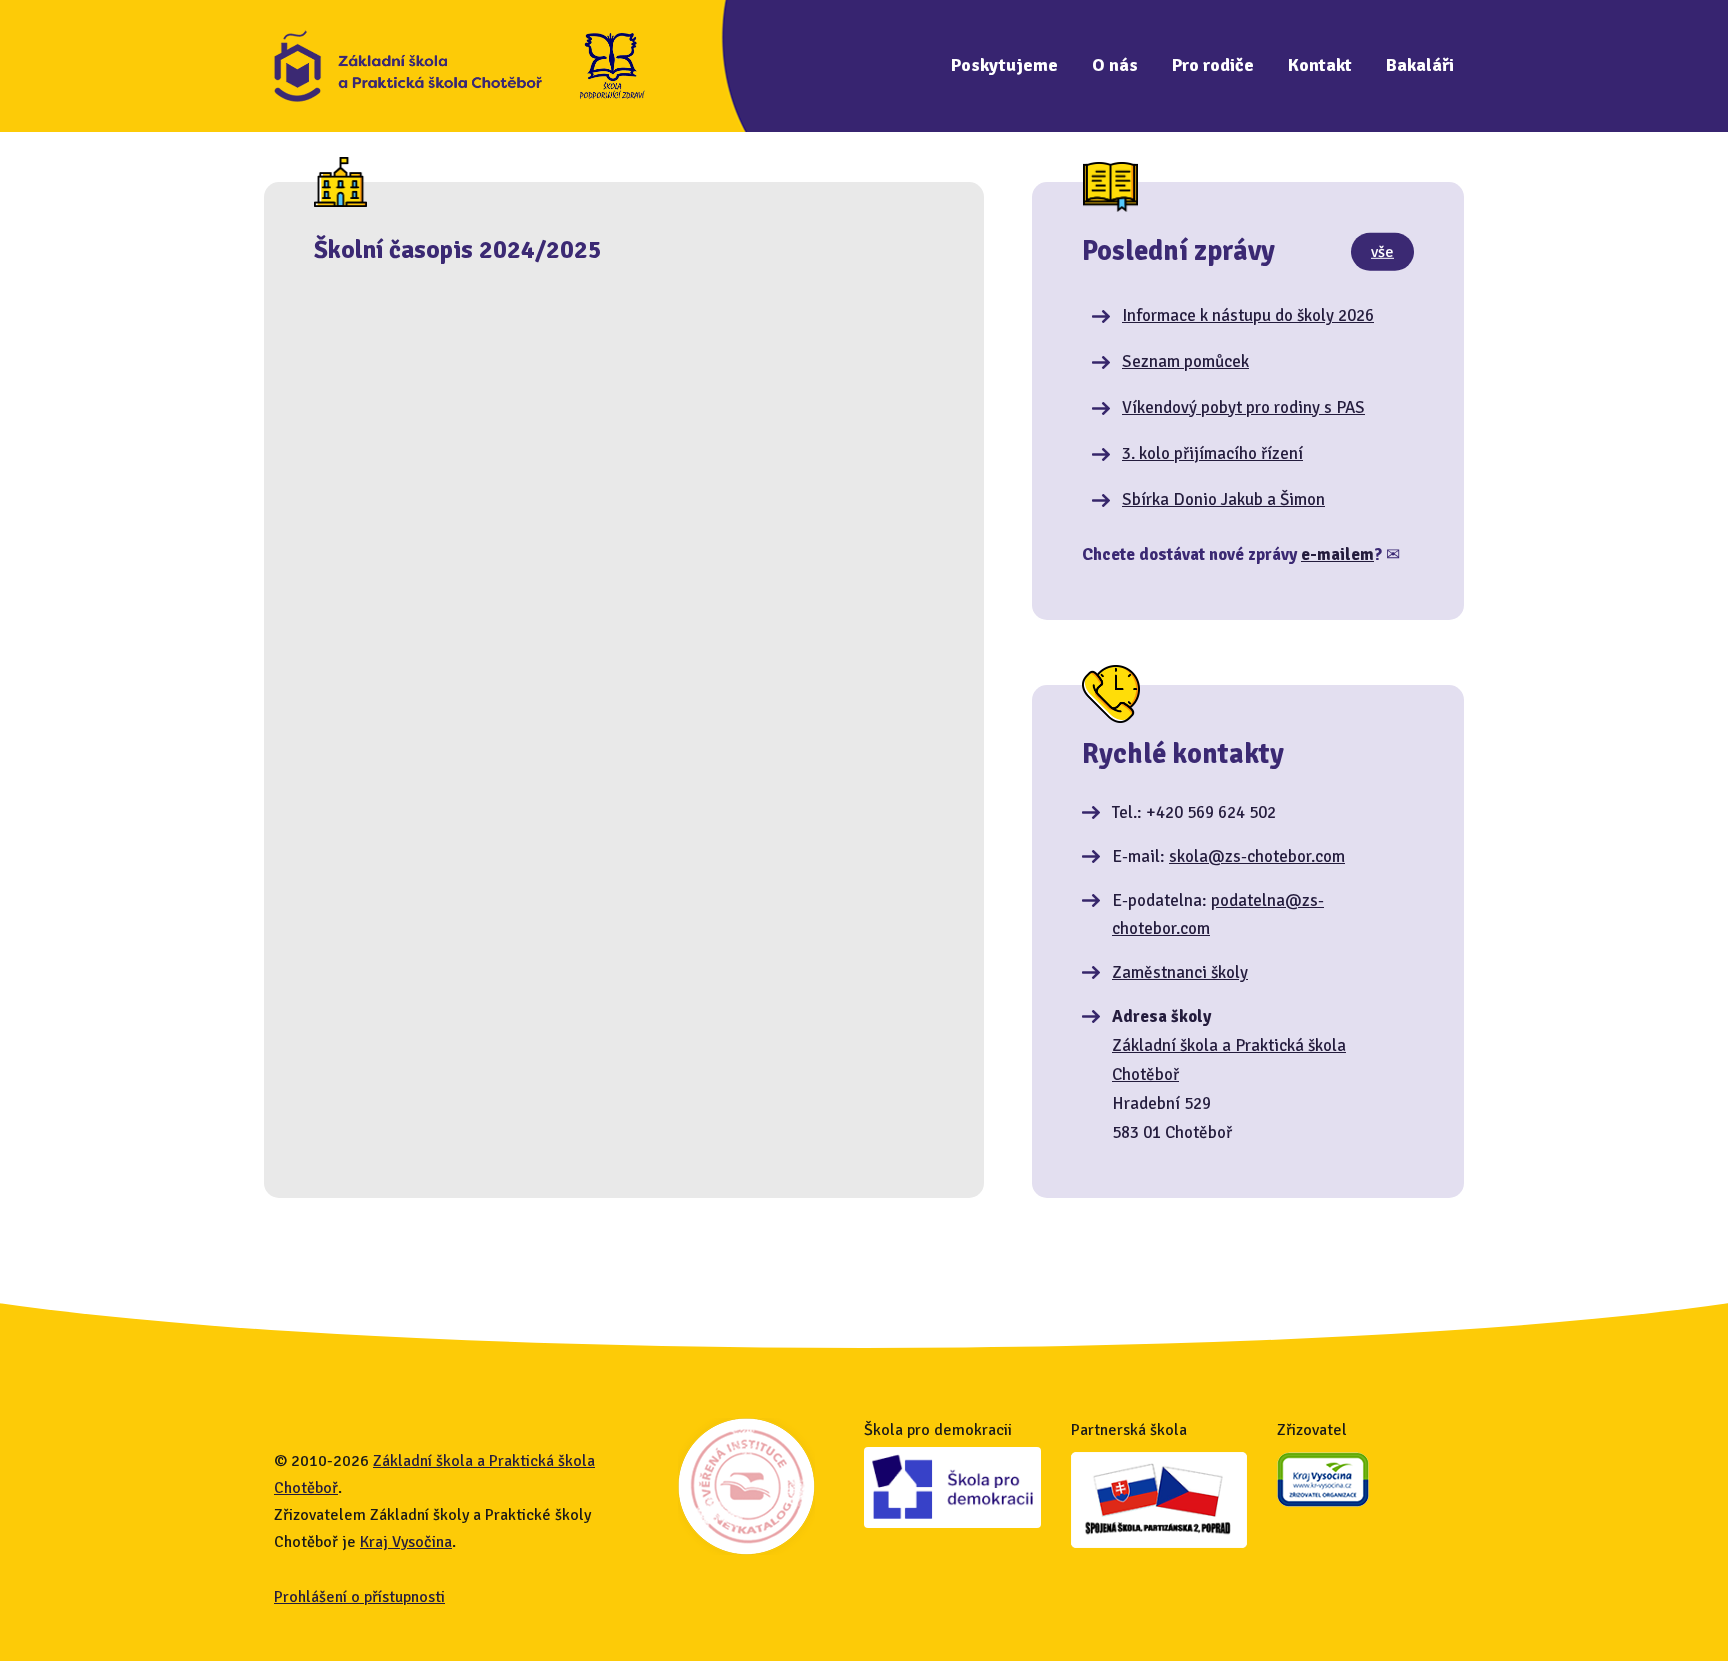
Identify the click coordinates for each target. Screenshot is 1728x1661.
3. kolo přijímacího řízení (1212, 453)
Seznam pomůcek (1185, 361)
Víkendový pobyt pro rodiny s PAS (1243, 407)
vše (1382, 251)
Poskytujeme (1004, 65)
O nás (1115, 65)
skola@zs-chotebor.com (1257, 856)
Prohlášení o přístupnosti (359, 1597)
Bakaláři (1420, 65)
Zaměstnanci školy (1180, 972)
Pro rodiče (1213, 65)
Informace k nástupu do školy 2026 (1248, 315)
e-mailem (1337, 554)
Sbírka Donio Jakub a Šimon (1223, 499)
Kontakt (1320, 65)
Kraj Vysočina (406, 1542)
